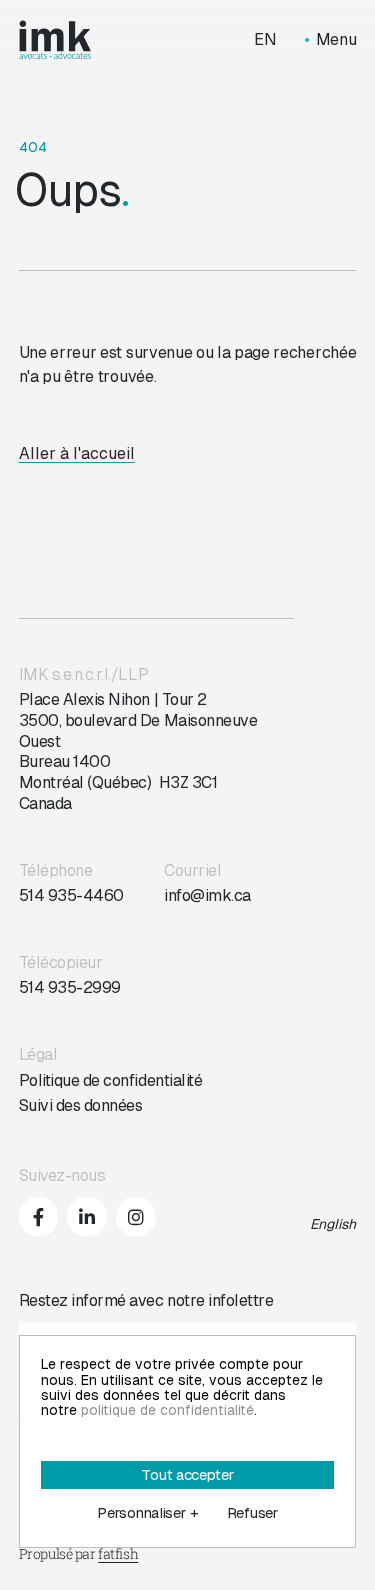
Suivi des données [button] (81, 1105)
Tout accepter (187, 1474)
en (265, 40)
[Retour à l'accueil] (55, 40)
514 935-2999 (70, 987)
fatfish (118, 1553)
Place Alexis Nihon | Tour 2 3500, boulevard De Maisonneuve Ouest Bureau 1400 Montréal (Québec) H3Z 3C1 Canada (138, 751)
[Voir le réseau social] (39, 1217)
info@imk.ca (207, 895)
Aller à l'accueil (77, 453)
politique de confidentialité (167, 1410)
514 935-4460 (71, 895)
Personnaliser (147, 1512)
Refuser (252, 1512)
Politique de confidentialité (111, 1080)
